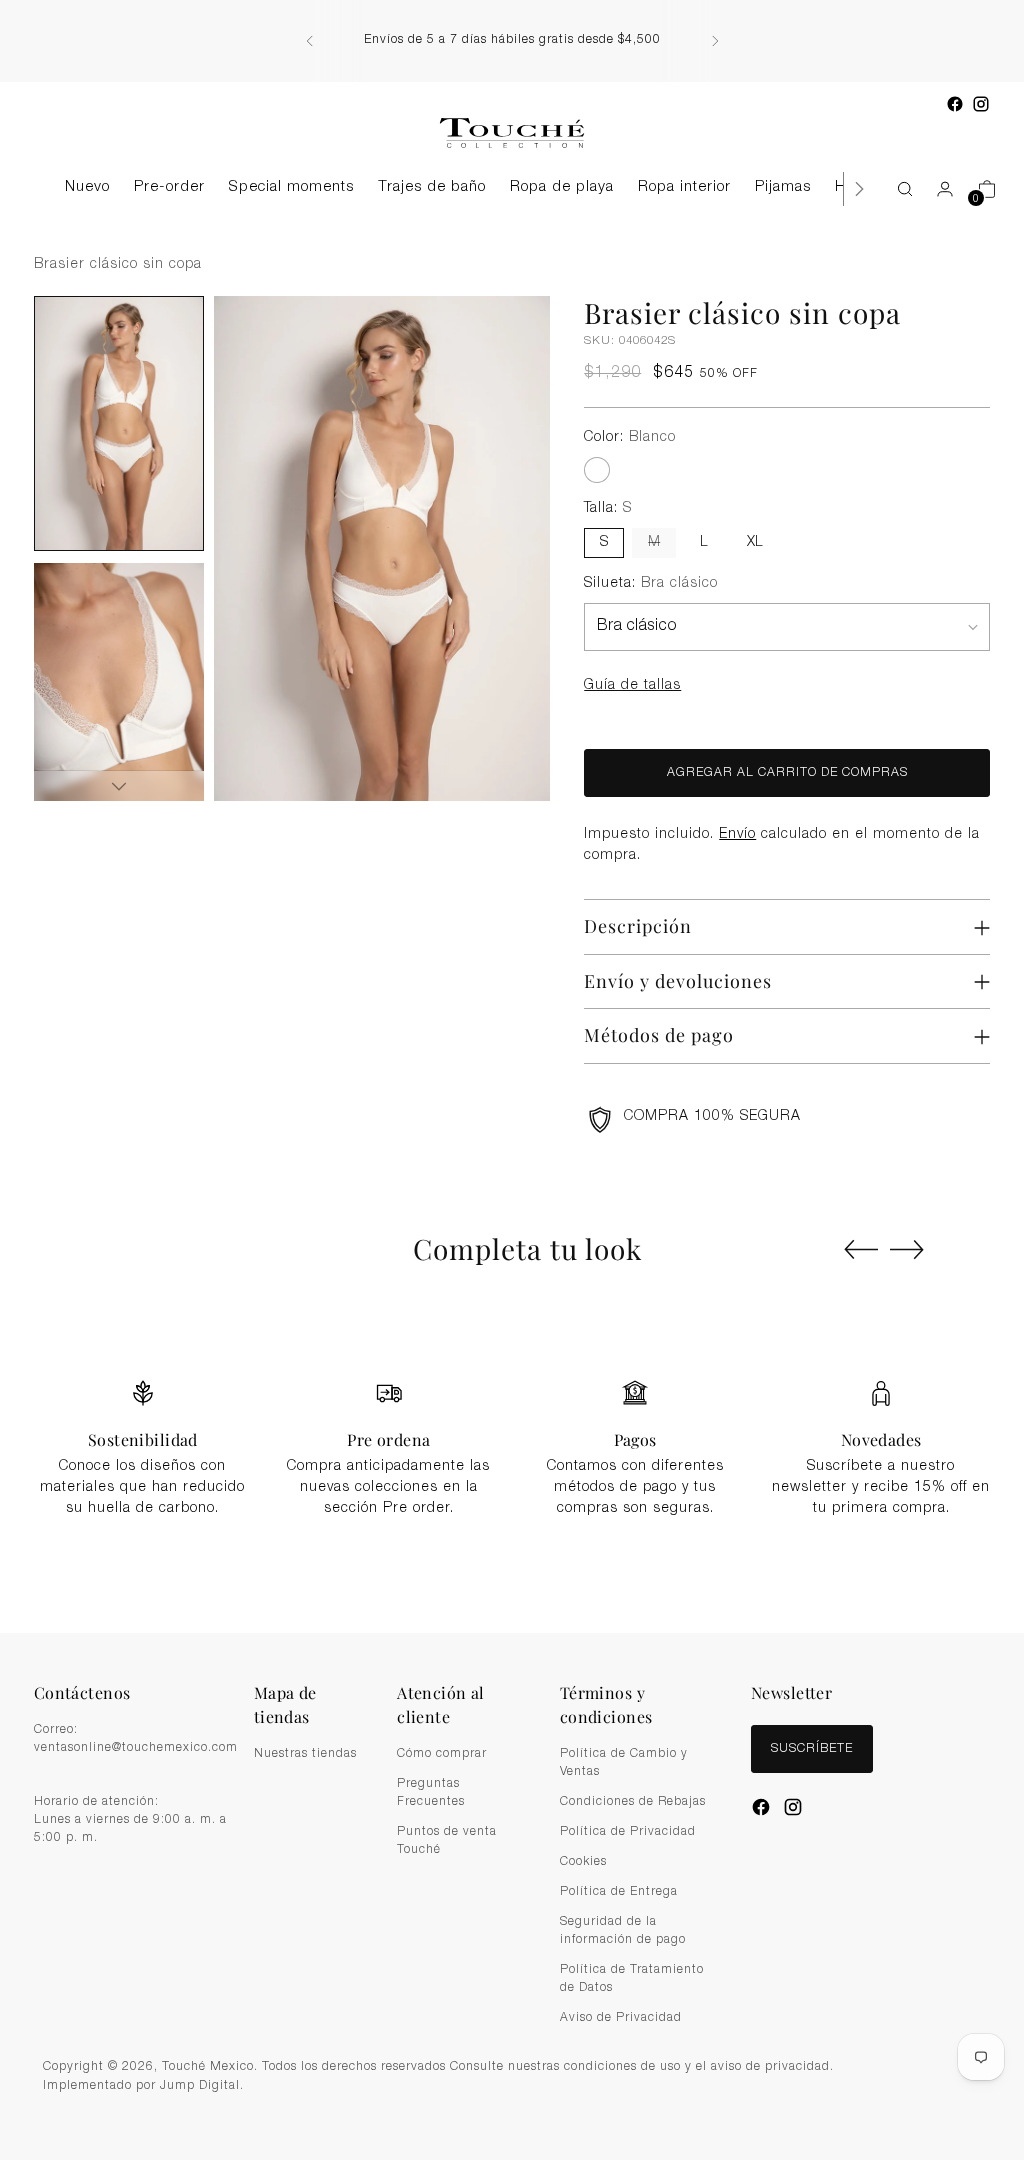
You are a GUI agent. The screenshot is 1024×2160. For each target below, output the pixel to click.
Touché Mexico (208, 2067)
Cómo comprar (442, 1754)
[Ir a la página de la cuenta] (937, 189)
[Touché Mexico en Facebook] (955, 104)
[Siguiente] (715, 41)
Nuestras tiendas (305, 1754)
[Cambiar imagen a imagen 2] (119, 690)
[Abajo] (119, 786)
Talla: (608, 509)
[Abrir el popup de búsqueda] (895, 189)
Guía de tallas (632, 686)
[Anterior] (310, 41)
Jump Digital (200, 2086)
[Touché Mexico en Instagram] (981, 104)
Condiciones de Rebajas (633, 1802)
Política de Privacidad (628, 1832)
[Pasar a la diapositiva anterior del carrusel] (861, 1250)
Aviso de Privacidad (621, 2018)
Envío (737, 835)
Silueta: (651, 584)
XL (754, 543)
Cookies (583, 1862)
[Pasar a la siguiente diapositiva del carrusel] (907, 1249)
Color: (630, 438)
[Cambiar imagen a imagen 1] (119, 423)
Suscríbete (812, 1749)
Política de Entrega (619, 1892)
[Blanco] (597, 470)
